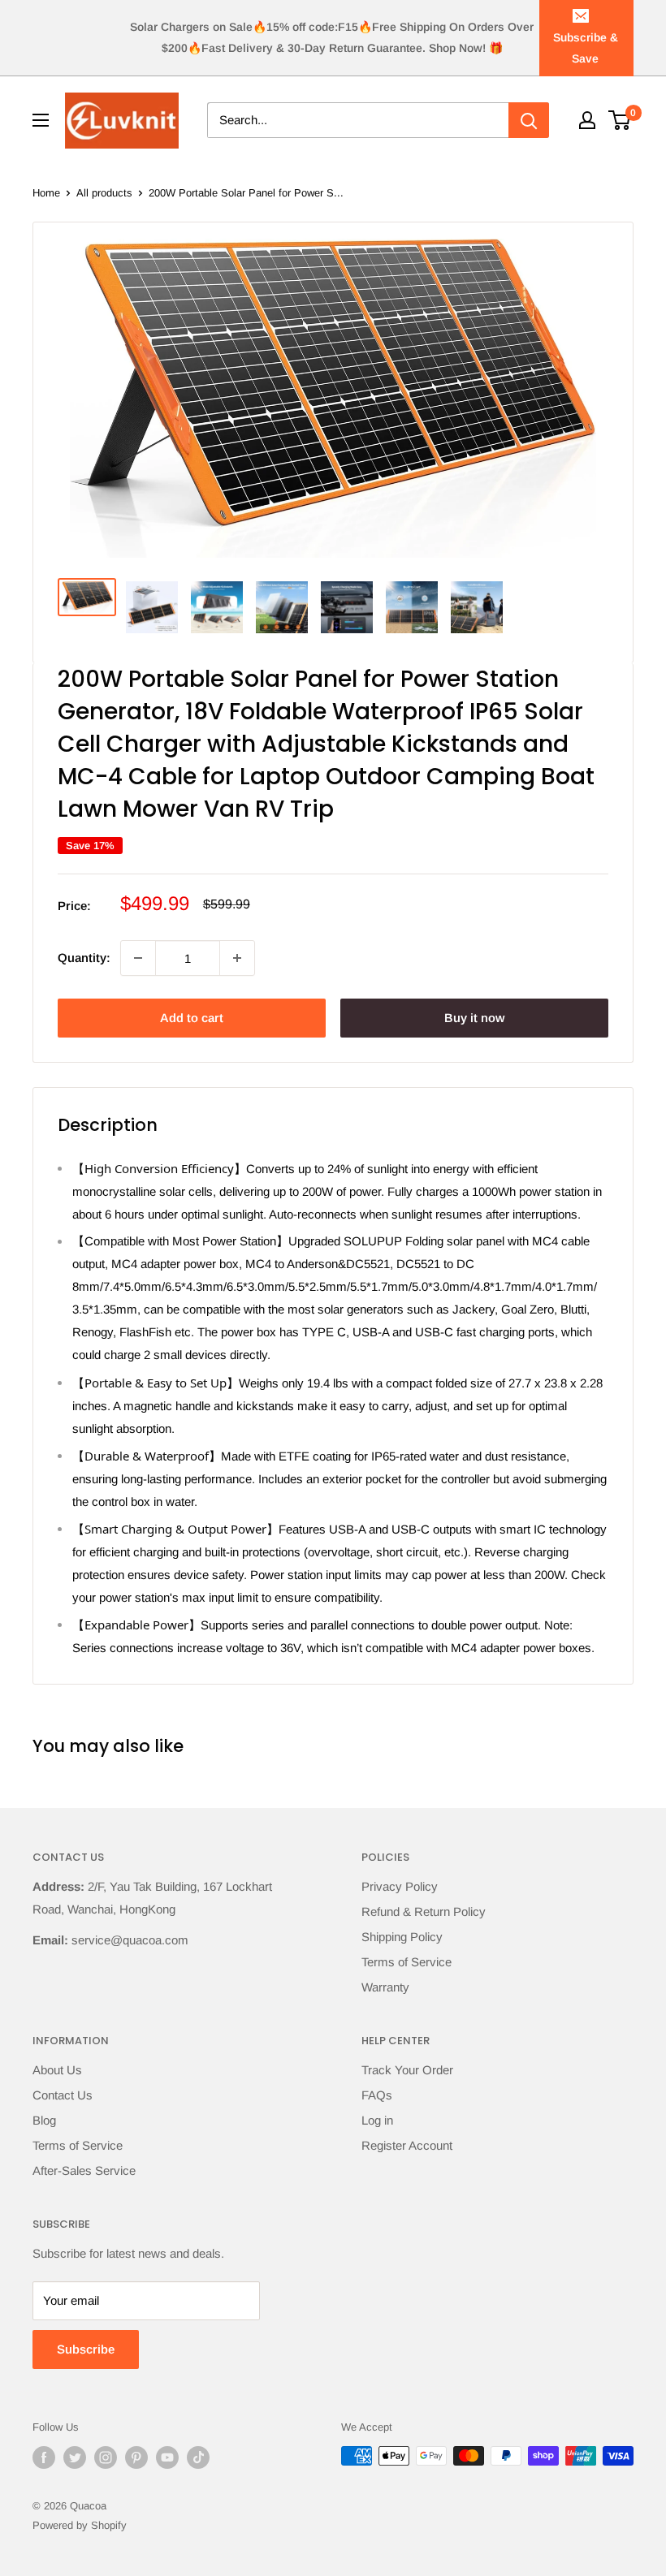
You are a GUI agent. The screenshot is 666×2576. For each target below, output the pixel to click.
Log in (377, 2120)
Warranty (385, 1987)
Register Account (407, 2145)
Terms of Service (407, 1962)
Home (46, 193)
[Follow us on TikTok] (198, 2457)
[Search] (529, 120)
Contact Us (63, 2095)
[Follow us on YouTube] (167, 2457)
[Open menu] (41, 120)
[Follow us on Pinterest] (136, 2457)
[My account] (587, 120)
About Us (57, 2070)
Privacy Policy (400, 1886)
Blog (44, 2120)
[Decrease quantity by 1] (138, 958)
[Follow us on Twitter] (75, 2457)
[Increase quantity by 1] (237, 958)
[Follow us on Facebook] (44, 2457)
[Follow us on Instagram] (106, 2457)
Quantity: (84, 958)
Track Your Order (407, 2070)
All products (104, 193)
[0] (620, 120)
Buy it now (474, 1018)
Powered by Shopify (80, 2525)
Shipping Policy (402, 1937)
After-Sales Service (84, 2170)
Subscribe (86, 2349)
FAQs (377, 2095)
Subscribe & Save (586, 48)
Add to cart (192, 1018)
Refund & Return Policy (424, 1912)
